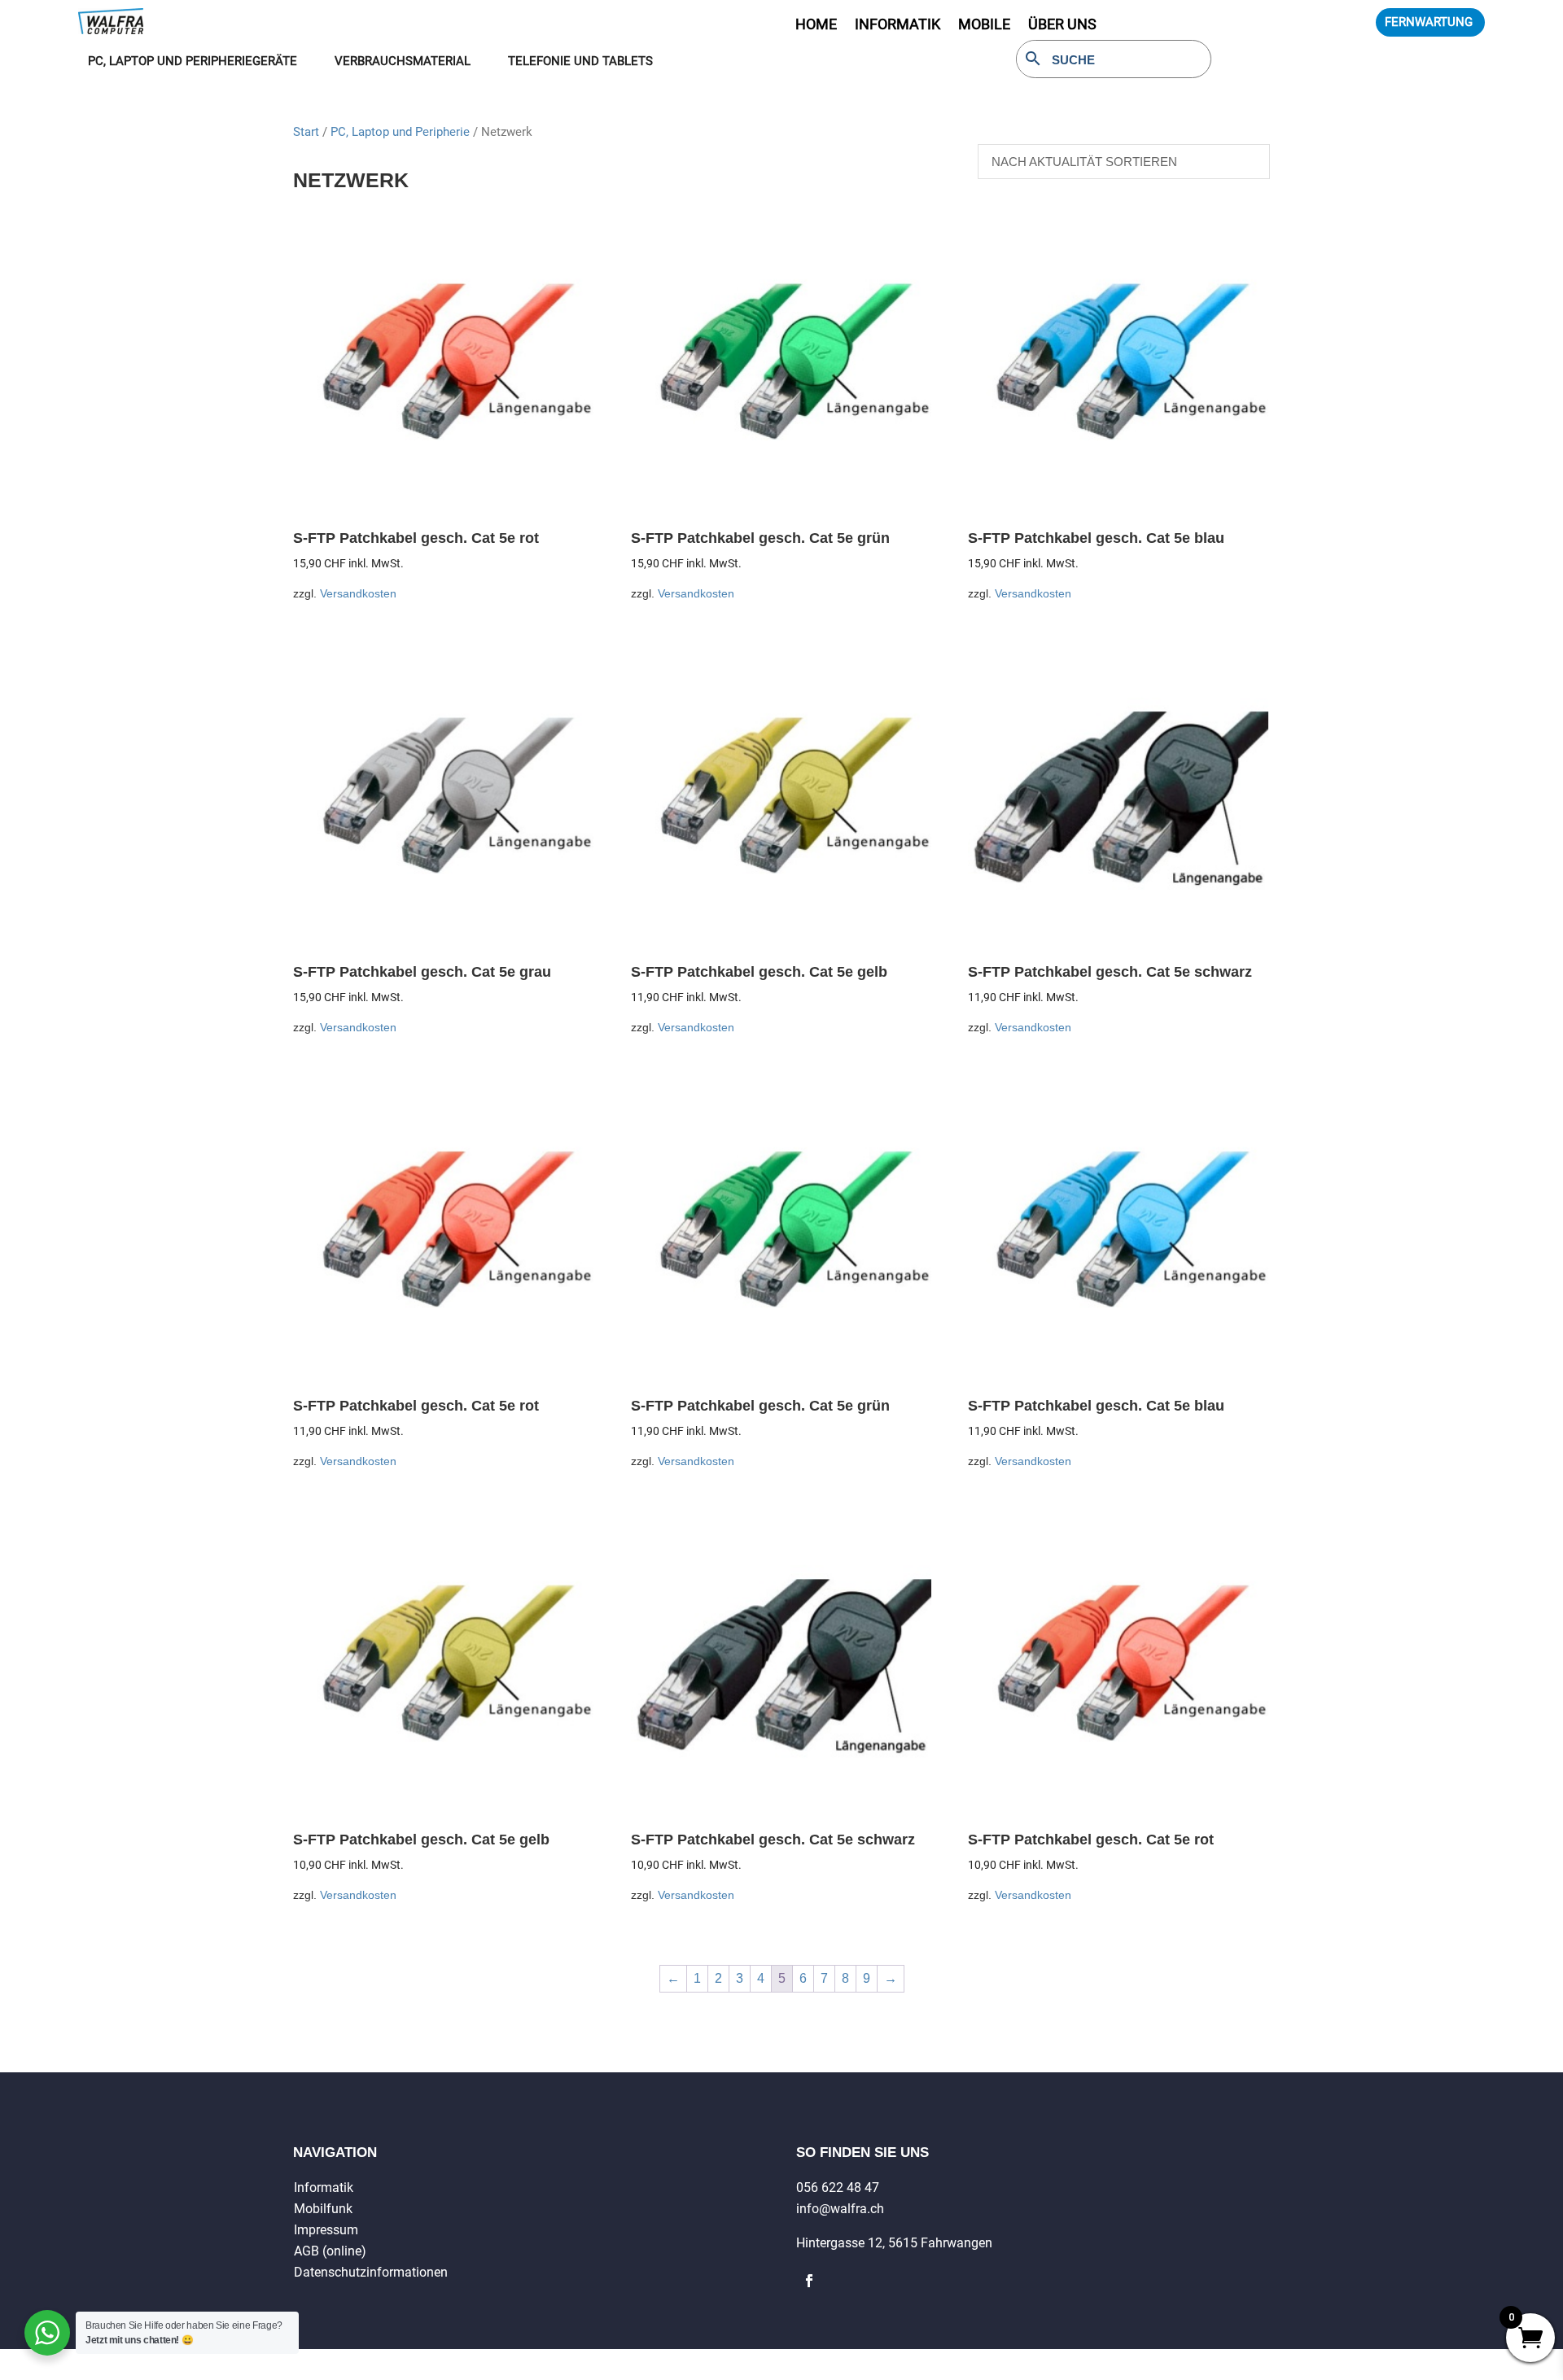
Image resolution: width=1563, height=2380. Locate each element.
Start (306, 132)
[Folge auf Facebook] (809, 2281)
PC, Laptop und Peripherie (400, 132)
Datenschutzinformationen (371, 2272)
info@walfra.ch (840, 2209)
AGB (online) (330, 2251)
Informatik (324, 2187)
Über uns (1062, 26)
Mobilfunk (323, 2209)
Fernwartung (1429, 22)
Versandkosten (358, 593)
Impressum (326, 2230)
